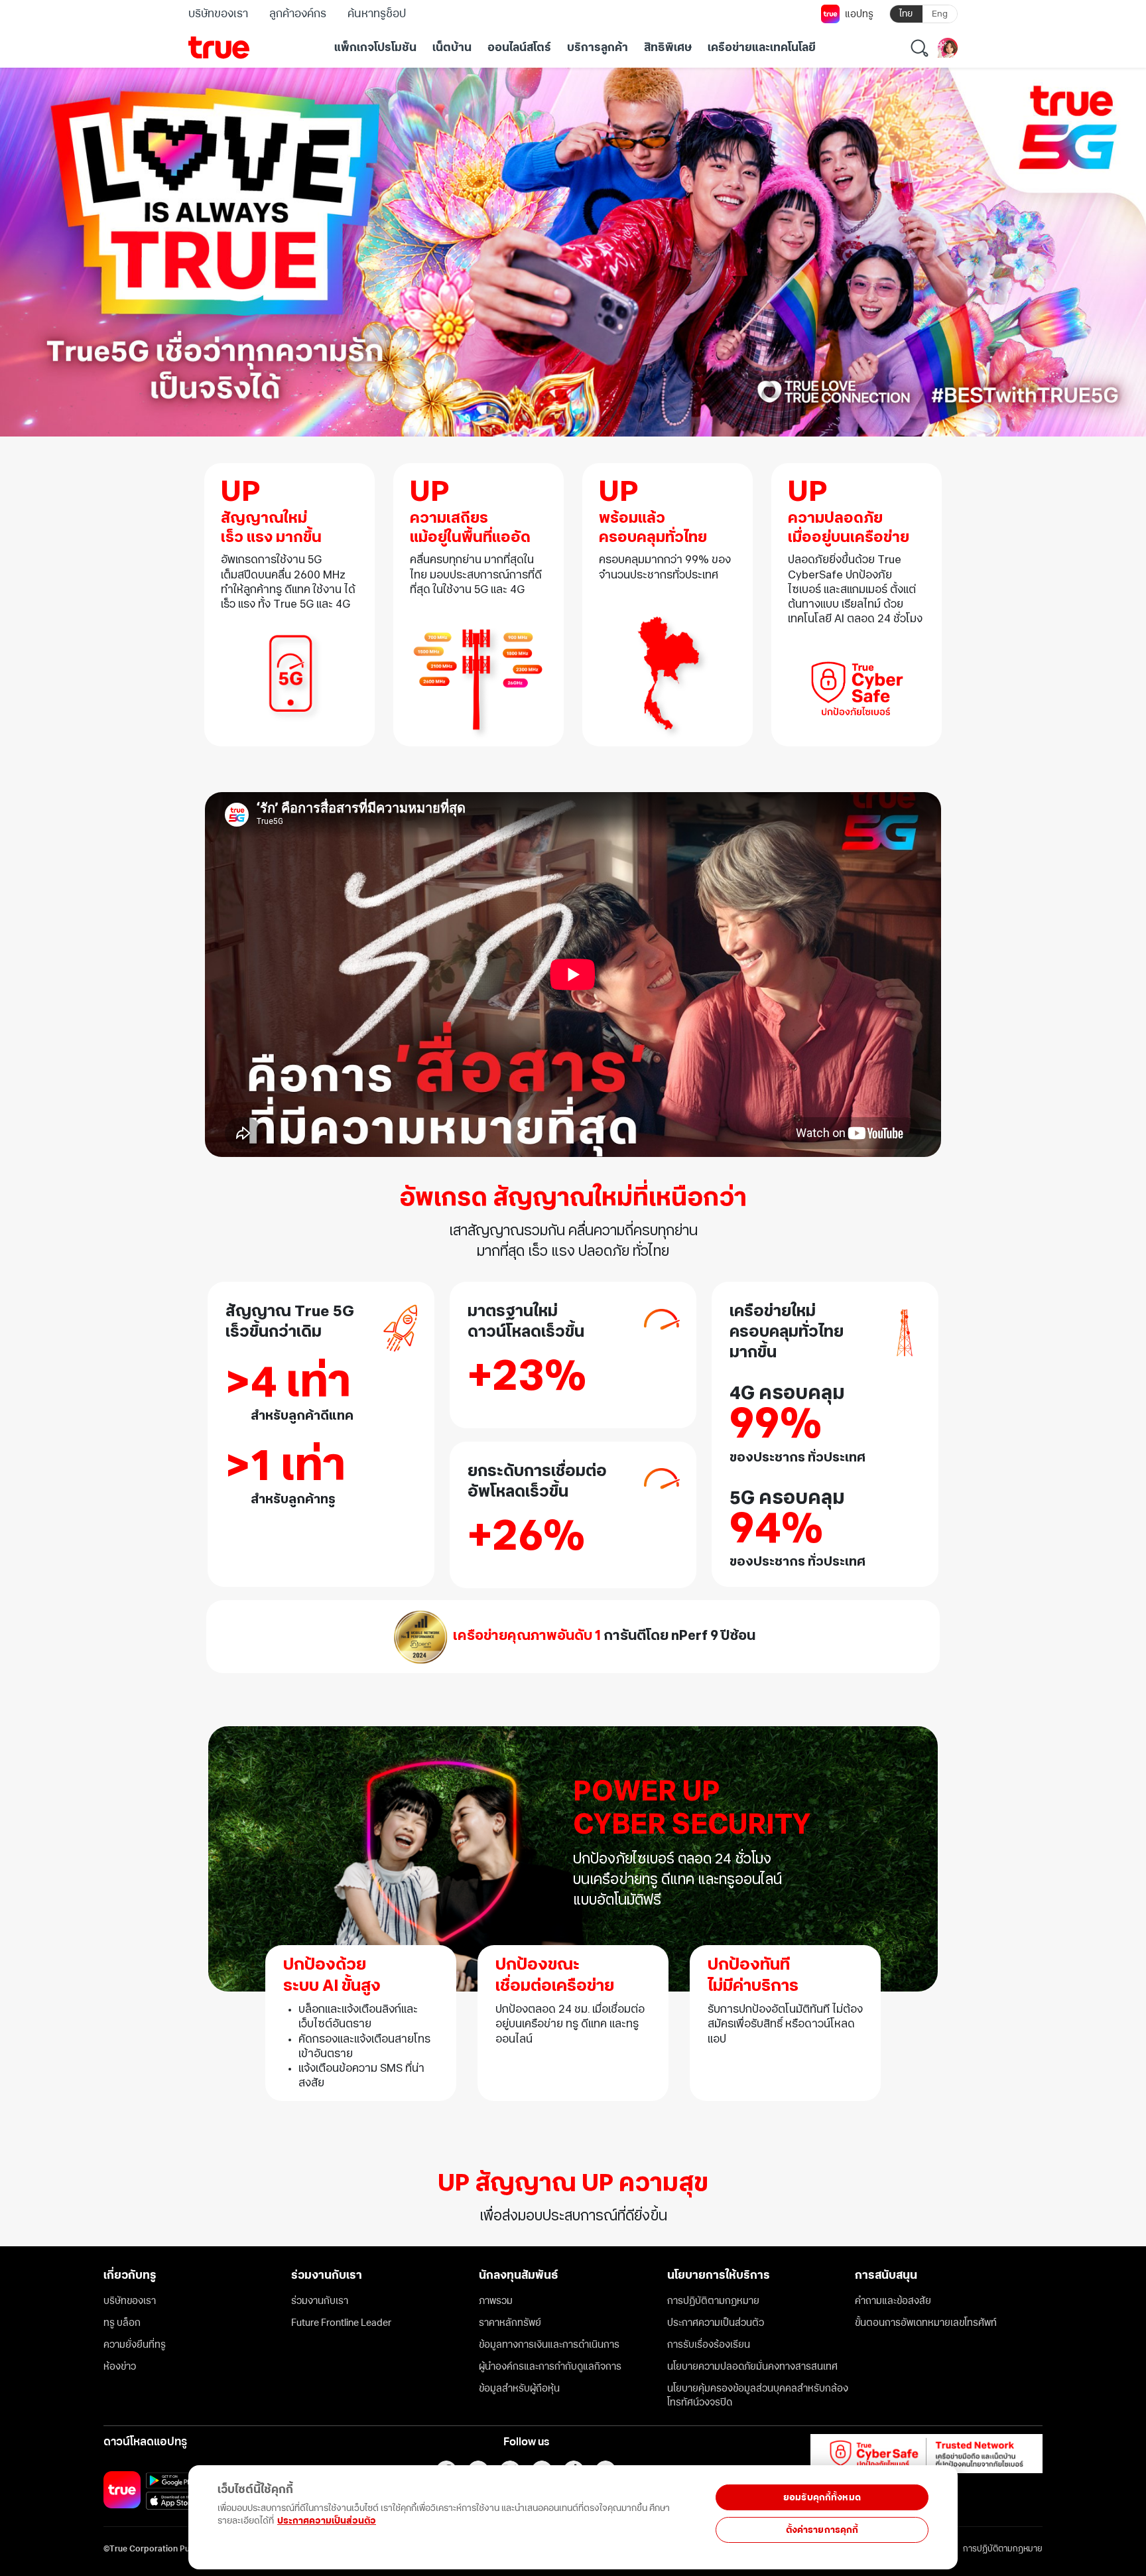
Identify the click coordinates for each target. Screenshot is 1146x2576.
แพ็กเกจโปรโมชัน (375, 48)
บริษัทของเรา (218, 14)
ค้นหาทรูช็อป (376, 14)
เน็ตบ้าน (452, 48)
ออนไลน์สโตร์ (519, 48)
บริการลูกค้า (598, 48)
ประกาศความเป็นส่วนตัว (327, 2521)
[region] (273, 2510)
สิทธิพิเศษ (668, 48)
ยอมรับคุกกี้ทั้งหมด (822, 2497)
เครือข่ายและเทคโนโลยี (762, 48)
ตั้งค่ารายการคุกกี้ (822, 2530)
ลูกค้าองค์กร (298, 14)
